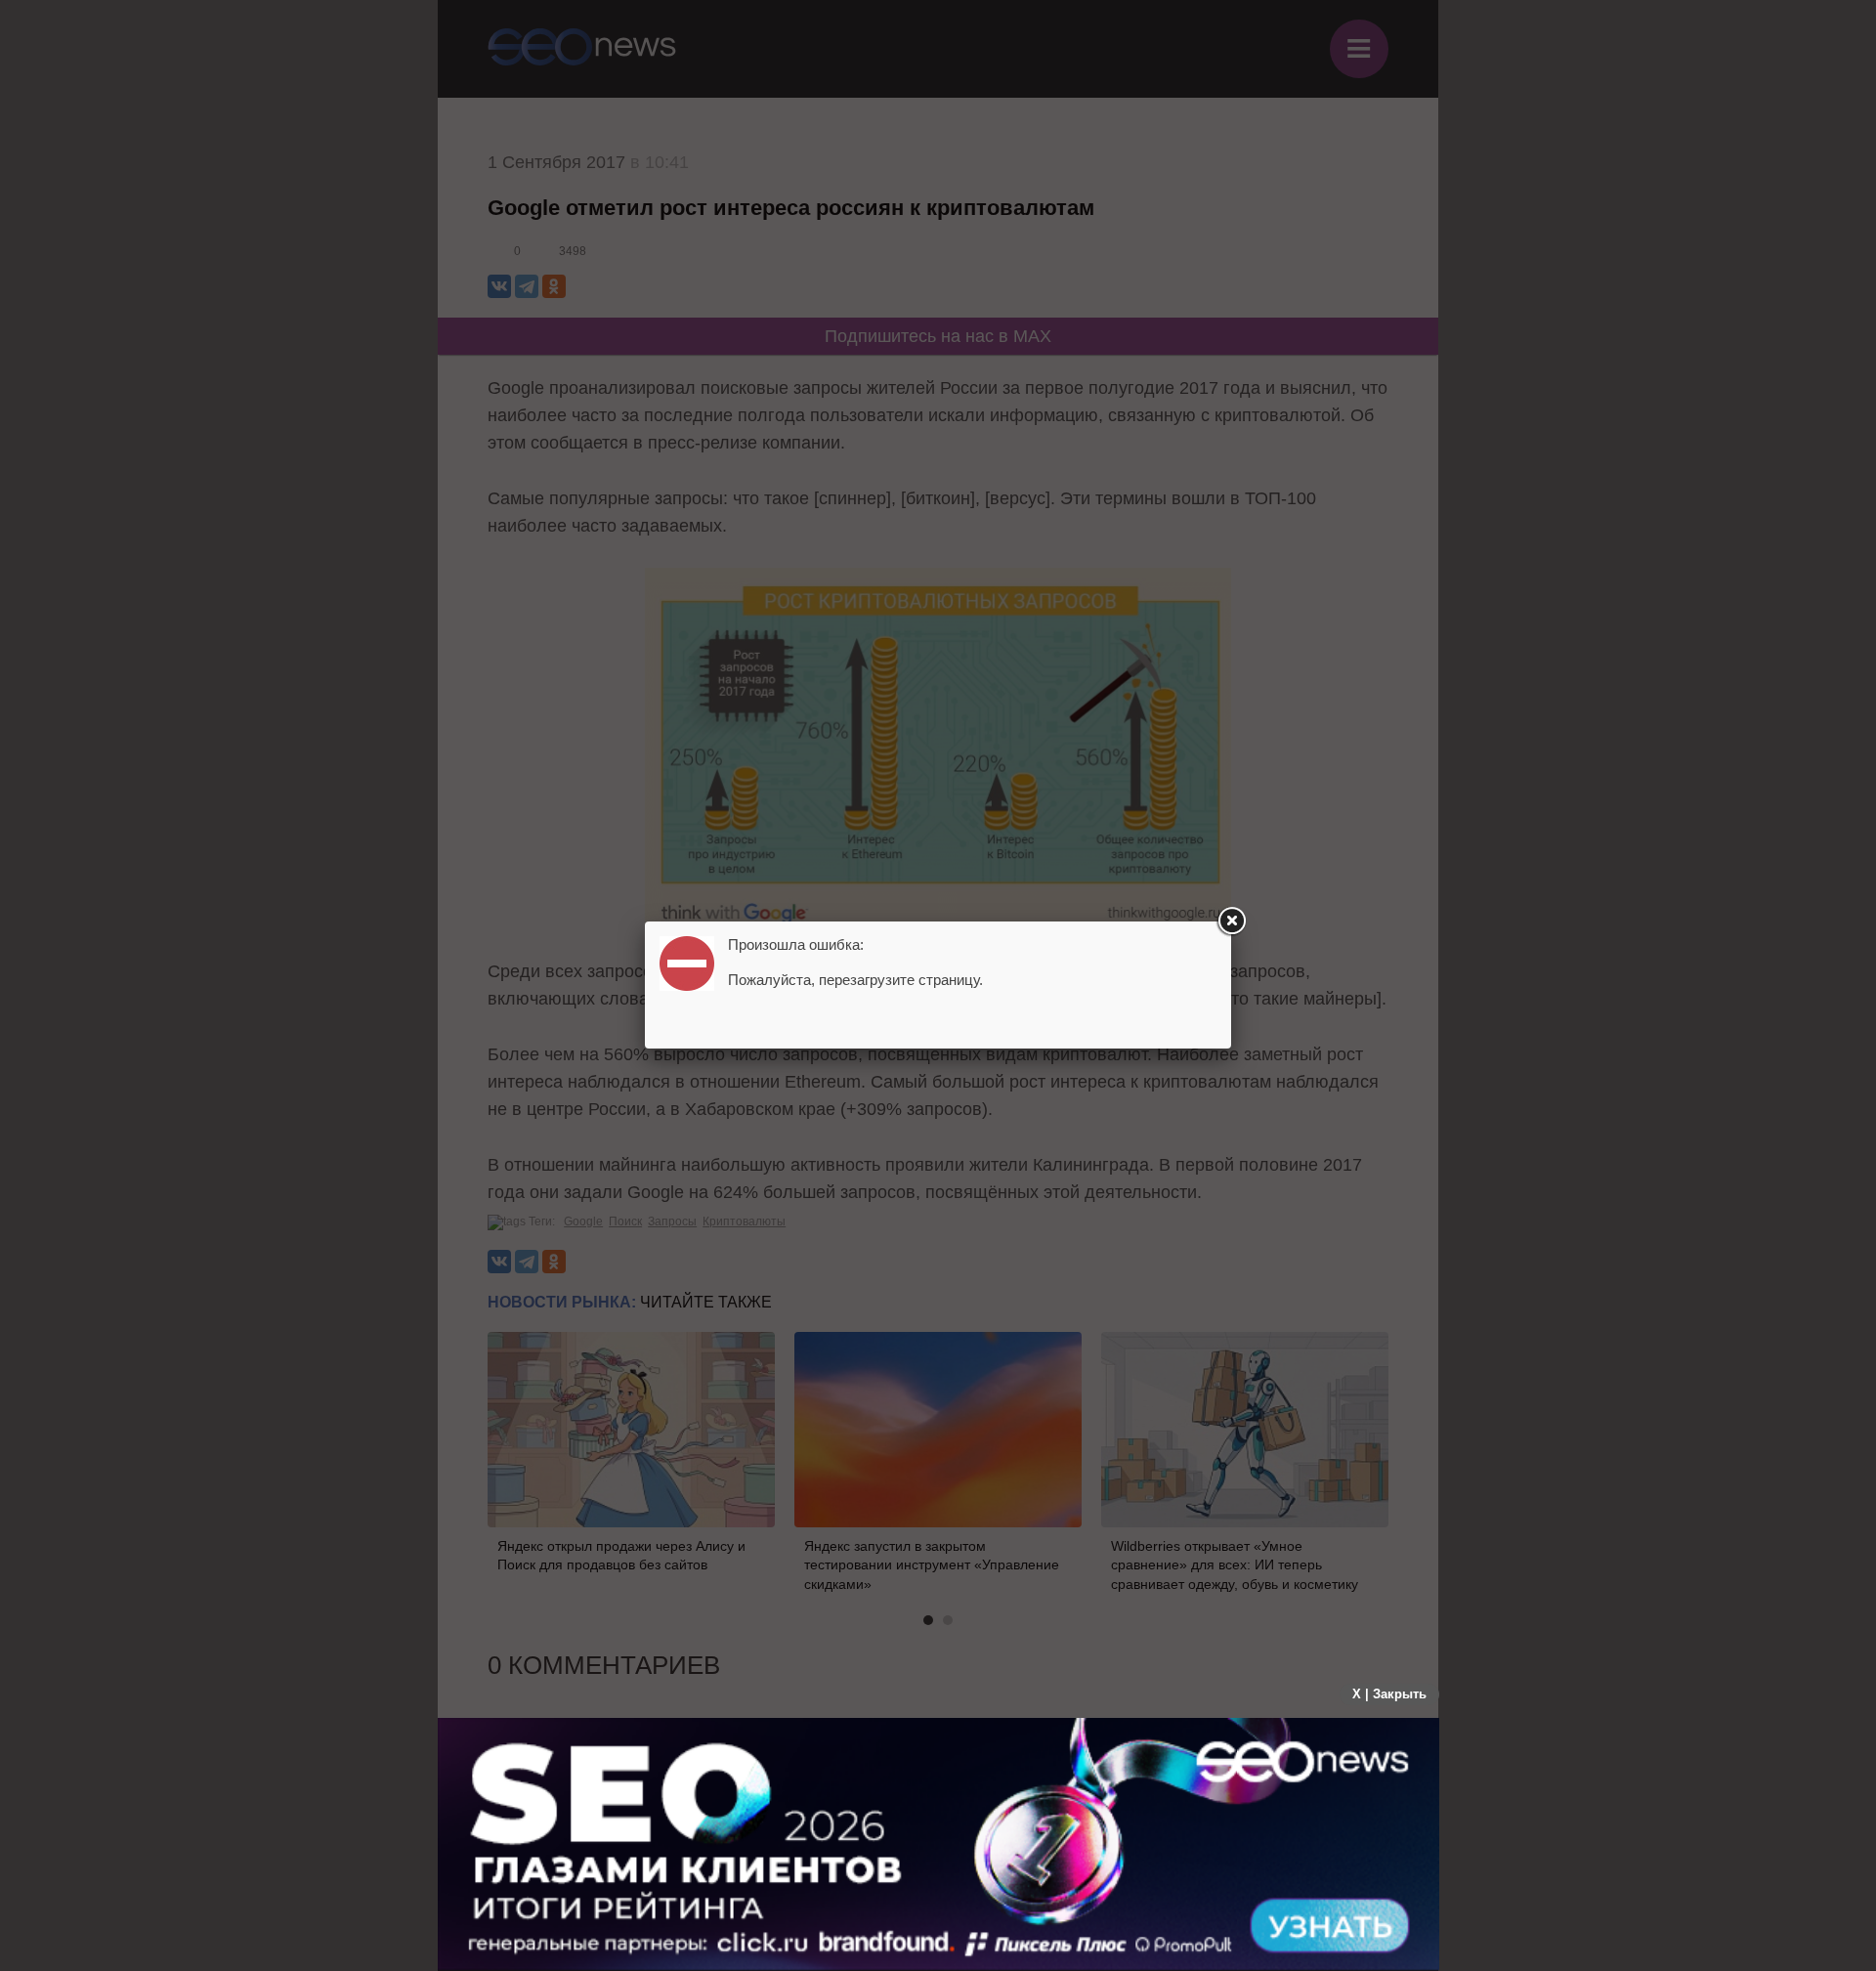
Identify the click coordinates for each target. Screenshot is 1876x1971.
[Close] (1231, 921)
